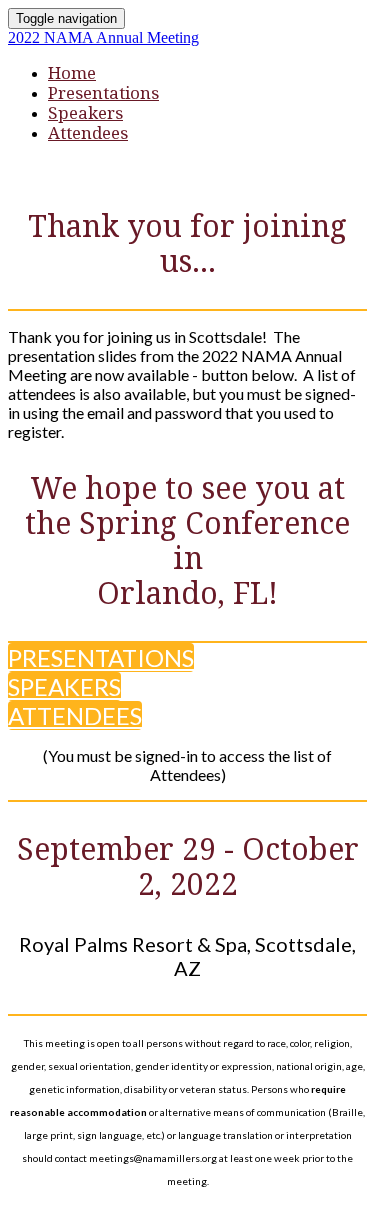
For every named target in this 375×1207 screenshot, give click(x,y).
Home (72, 73)
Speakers (85, 113)
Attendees (88, 133)
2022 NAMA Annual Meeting (103, 37)
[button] (101, 657)
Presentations (103, 93)
